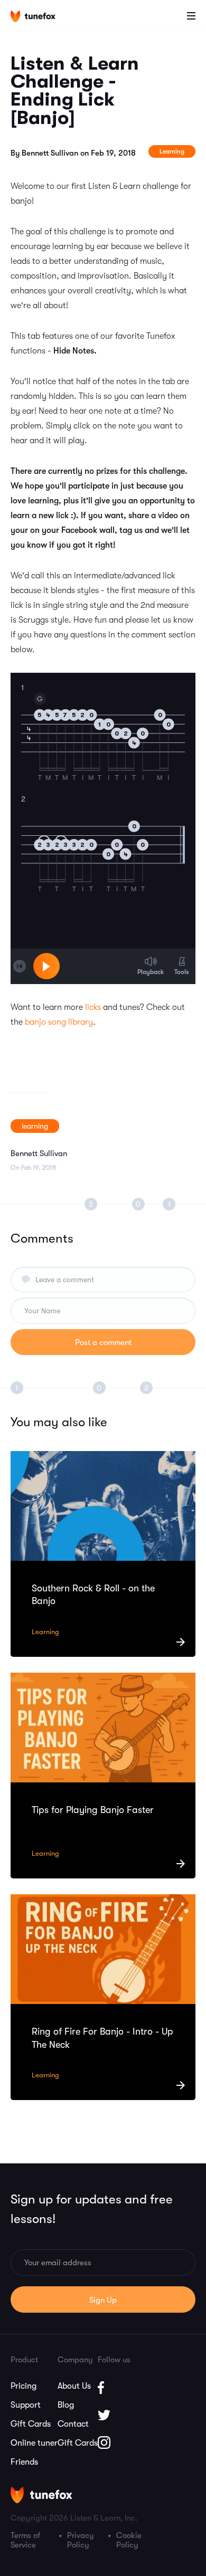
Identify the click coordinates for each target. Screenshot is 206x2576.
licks (93, 1007)
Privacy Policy (81, 2540)
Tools (181, 972)
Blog (66, 2405)
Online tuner (34, 2443)
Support (26, 2405)
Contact (73, 2424)
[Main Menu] (191, 16)
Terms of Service (25, 2540)
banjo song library (59, 1022)
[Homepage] (41, 17)
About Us (74, 2386)
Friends (24, 2462)
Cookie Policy (129, 2540)
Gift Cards (31, 2424)
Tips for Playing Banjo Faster (93, 1810)
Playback (151, 972)
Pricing (24, 2386)
